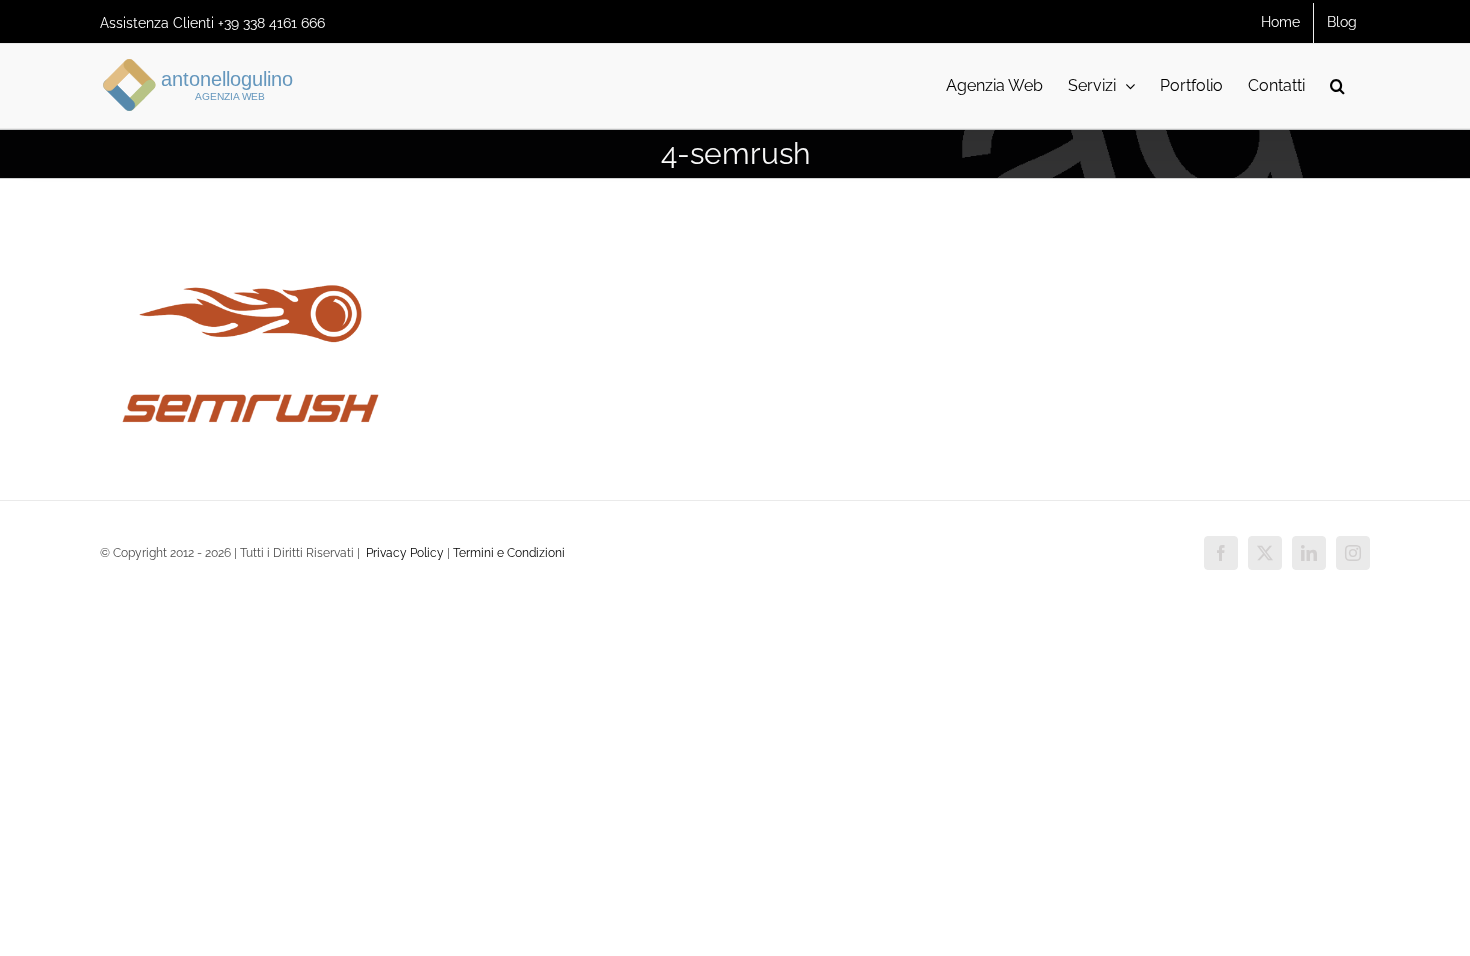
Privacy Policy (403, 553)
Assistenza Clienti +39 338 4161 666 (212, 23)
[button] (1337, 86)
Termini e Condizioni (509, 553)
